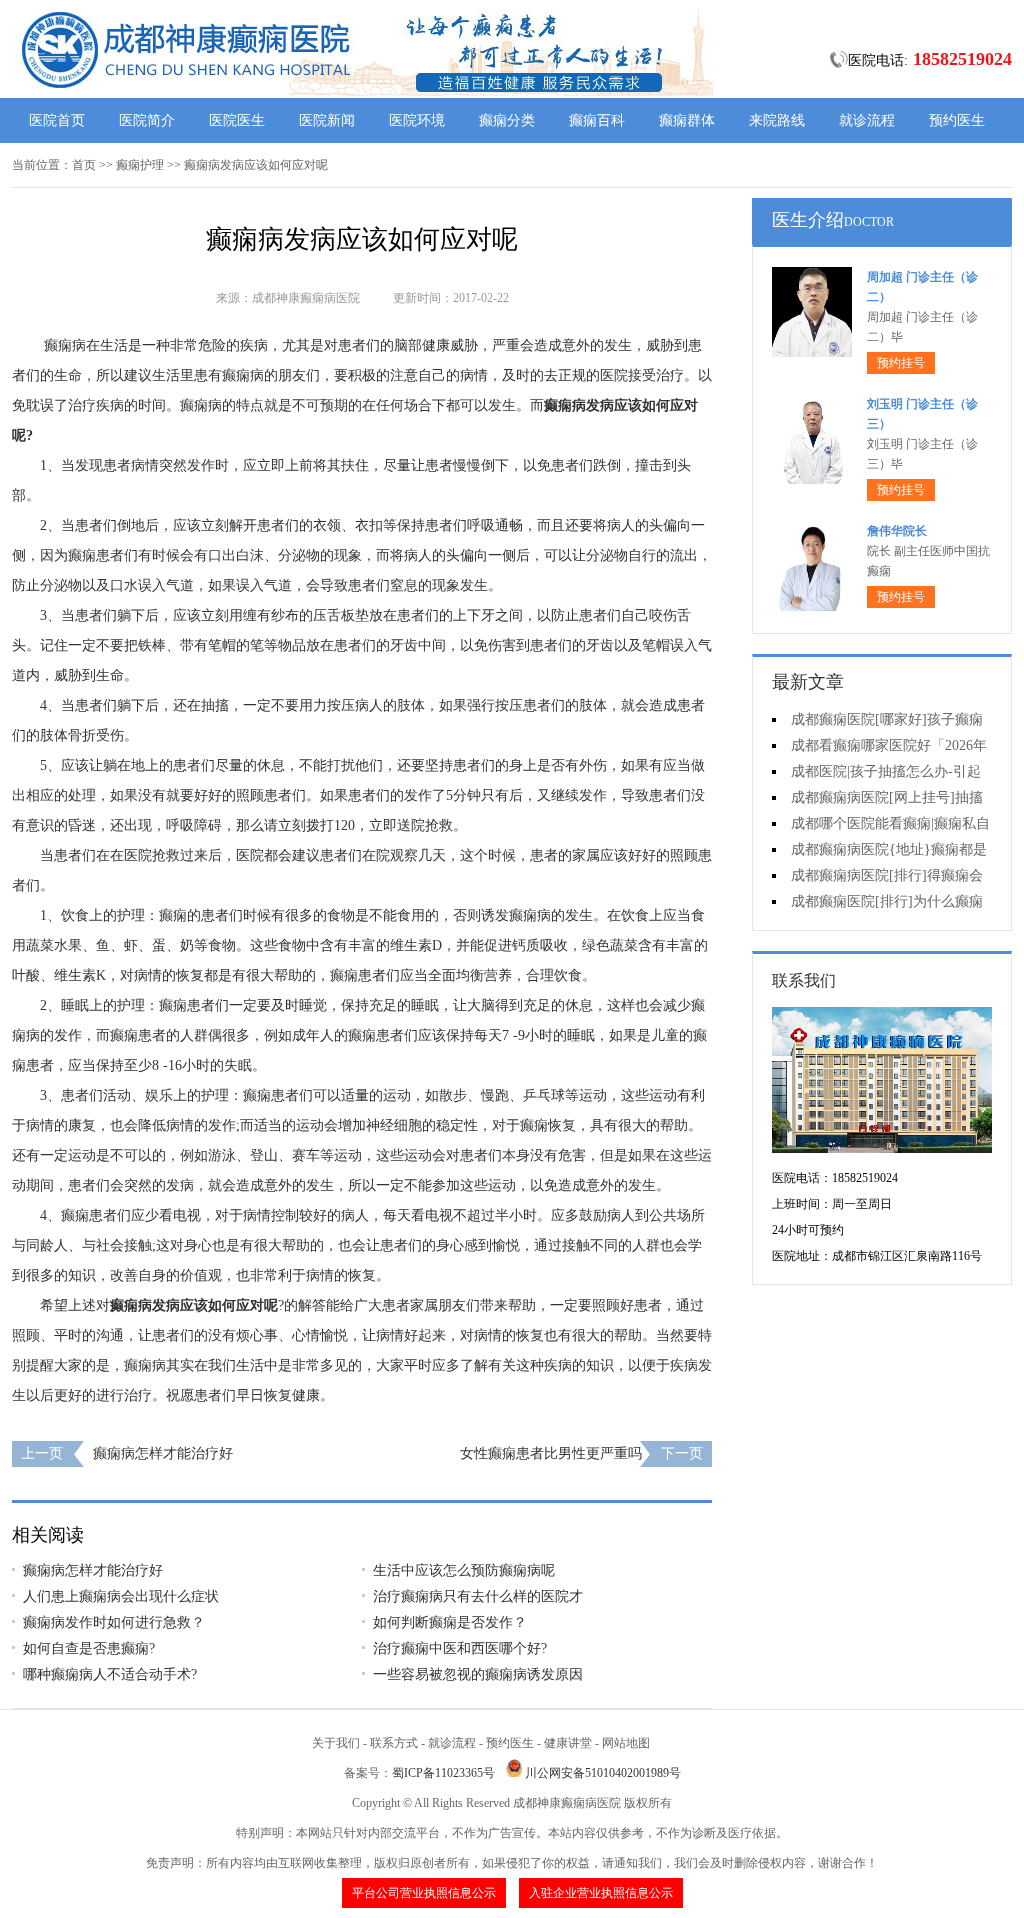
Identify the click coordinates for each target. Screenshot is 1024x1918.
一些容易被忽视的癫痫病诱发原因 (478, 1674)
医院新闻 (327, 120)
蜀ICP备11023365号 (443, 1773)
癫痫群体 (687, 120)
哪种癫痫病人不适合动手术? (110, 1674)
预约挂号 (901, 363)
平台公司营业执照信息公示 (424, 1893)
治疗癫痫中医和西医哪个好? (460, 1648)
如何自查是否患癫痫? (89, 1648)
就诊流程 (867, 120)
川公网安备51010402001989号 (603, 1773)
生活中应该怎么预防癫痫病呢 (464, 1570)
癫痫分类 (507, 120)
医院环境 (417, 120)
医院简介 (147, 120)
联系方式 (394, 1743)
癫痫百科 (597, 120)
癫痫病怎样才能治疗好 (163, 1453)
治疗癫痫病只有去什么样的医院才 (478, 1596)
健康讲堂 (568, 1743)
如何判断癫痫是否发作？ (450, 1622)
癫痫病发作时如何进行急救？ (114, 1622)
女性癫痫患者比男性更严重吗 (551, 1453)
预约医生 (957, 120)
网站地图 (626, 1743)
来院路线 (777, 120)
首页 (84, 165)
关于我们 (336, 1743)
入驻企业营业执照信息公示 (601, 1893)
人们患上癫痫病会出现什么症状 (121, 1596)
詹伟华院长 (897, 531)
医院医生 (237, 120)
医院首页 (57, 120)
